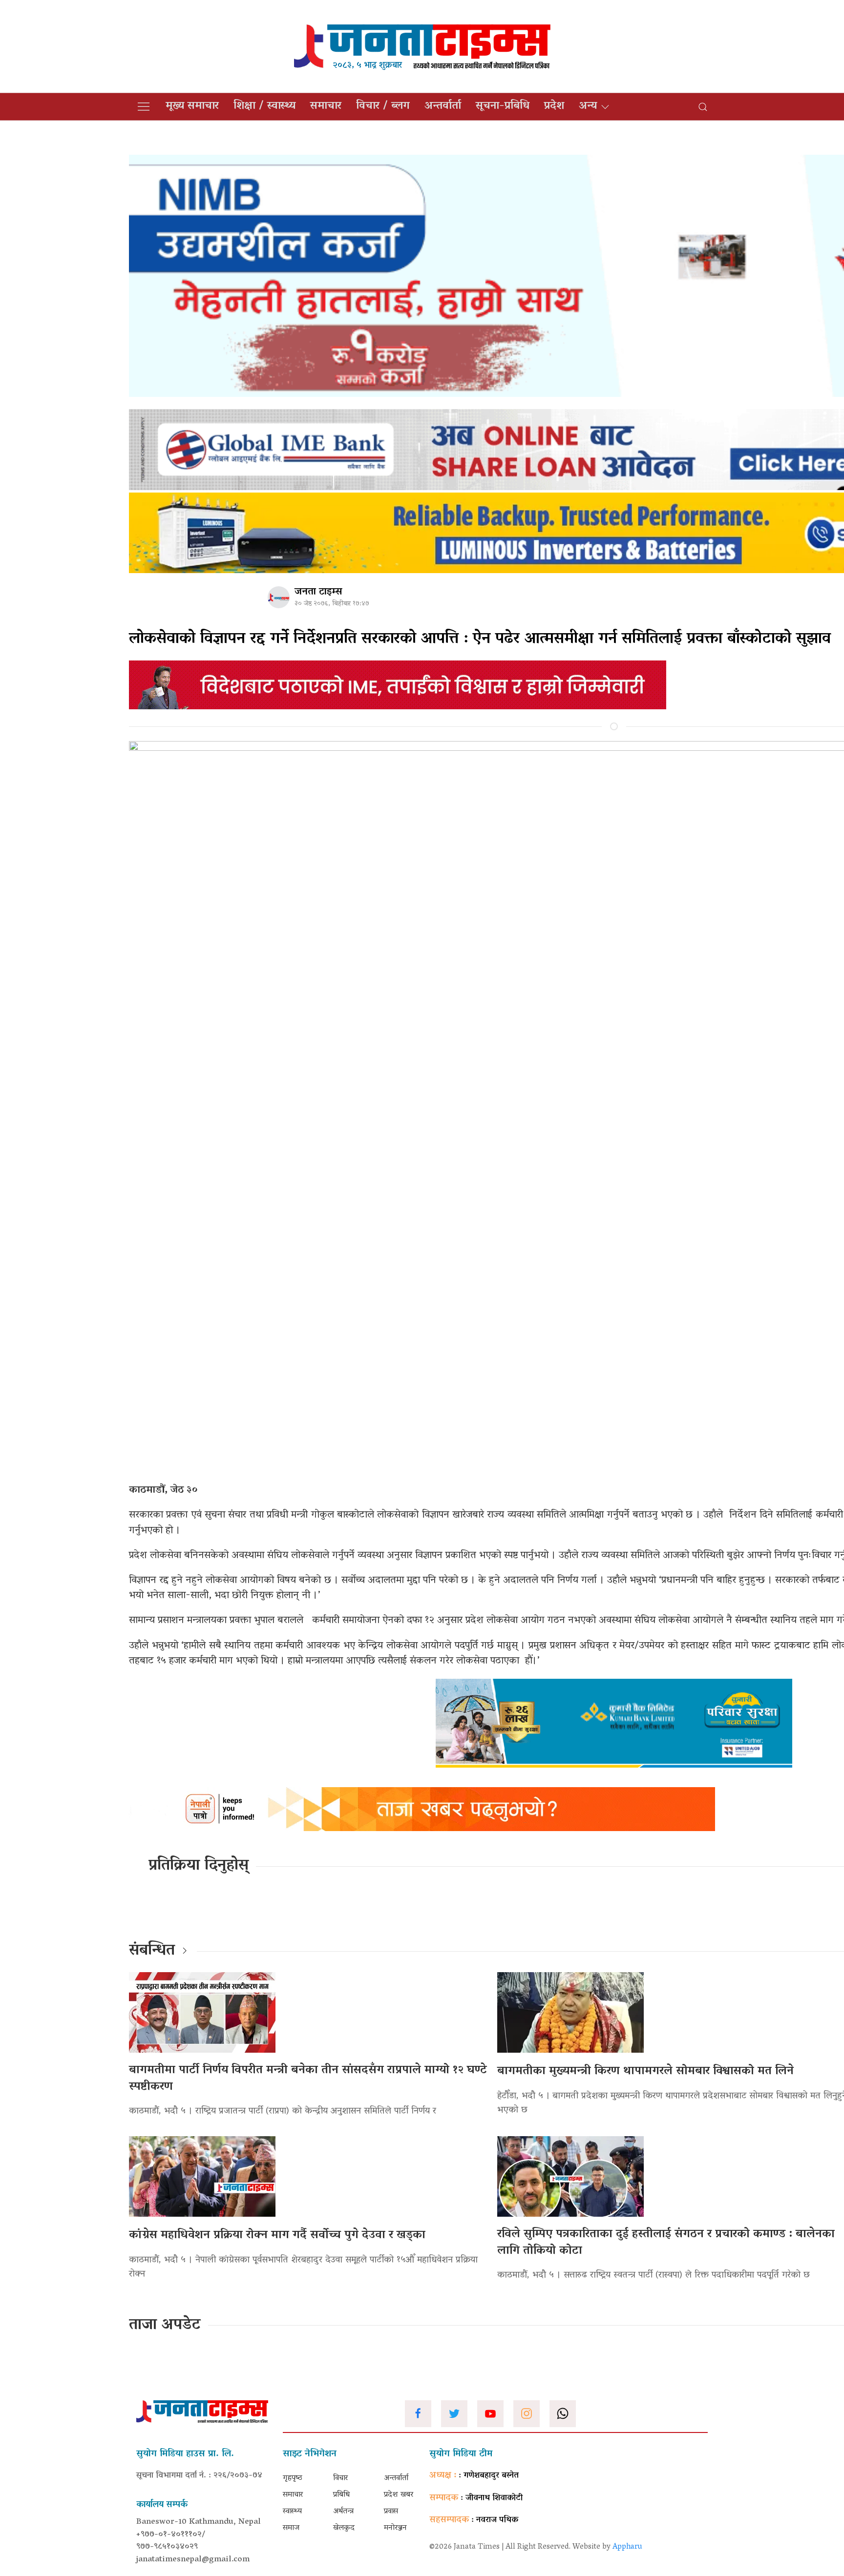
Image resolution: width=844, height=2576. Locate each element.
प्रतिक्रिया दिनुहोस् (199, 1866)
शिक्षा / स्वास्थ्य (264, 106)
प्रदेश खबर (399, 2495)
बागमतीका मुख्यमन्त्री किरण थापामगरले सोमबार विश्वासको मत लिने (645, 2071)
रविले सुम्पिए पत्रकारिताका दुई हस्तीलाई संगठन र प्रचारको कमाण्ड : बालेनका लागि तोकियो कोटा (666, 2243)
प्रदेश (554, 106)
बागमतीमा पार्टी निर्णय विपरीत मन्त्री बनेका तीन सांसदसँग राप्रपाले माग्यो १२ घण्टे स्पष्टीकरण (308, 2079)
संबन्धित (152, 1951)
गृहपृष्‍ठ (293, 2478)
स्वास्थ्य (292, 2512)
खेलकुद (344, 2528)
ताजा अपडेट (165, 2326)
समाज (291, 2528)
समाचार (326, 106)
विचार (340, 2478)
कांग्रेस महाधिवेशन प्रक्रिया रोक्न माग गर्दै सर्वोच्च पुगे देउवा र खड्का (277, 2236)
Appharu (627, 2547)
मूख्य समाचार (192, 106)
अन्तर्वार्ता (443, 106)
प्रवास (391, 2512)
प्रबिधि (341, 2495)
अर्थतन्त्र (343, 2512)
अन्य (588, 106)
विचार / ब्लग (383, 106)
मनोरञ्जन (395, 2528)
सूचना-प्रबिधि (503, 106)
